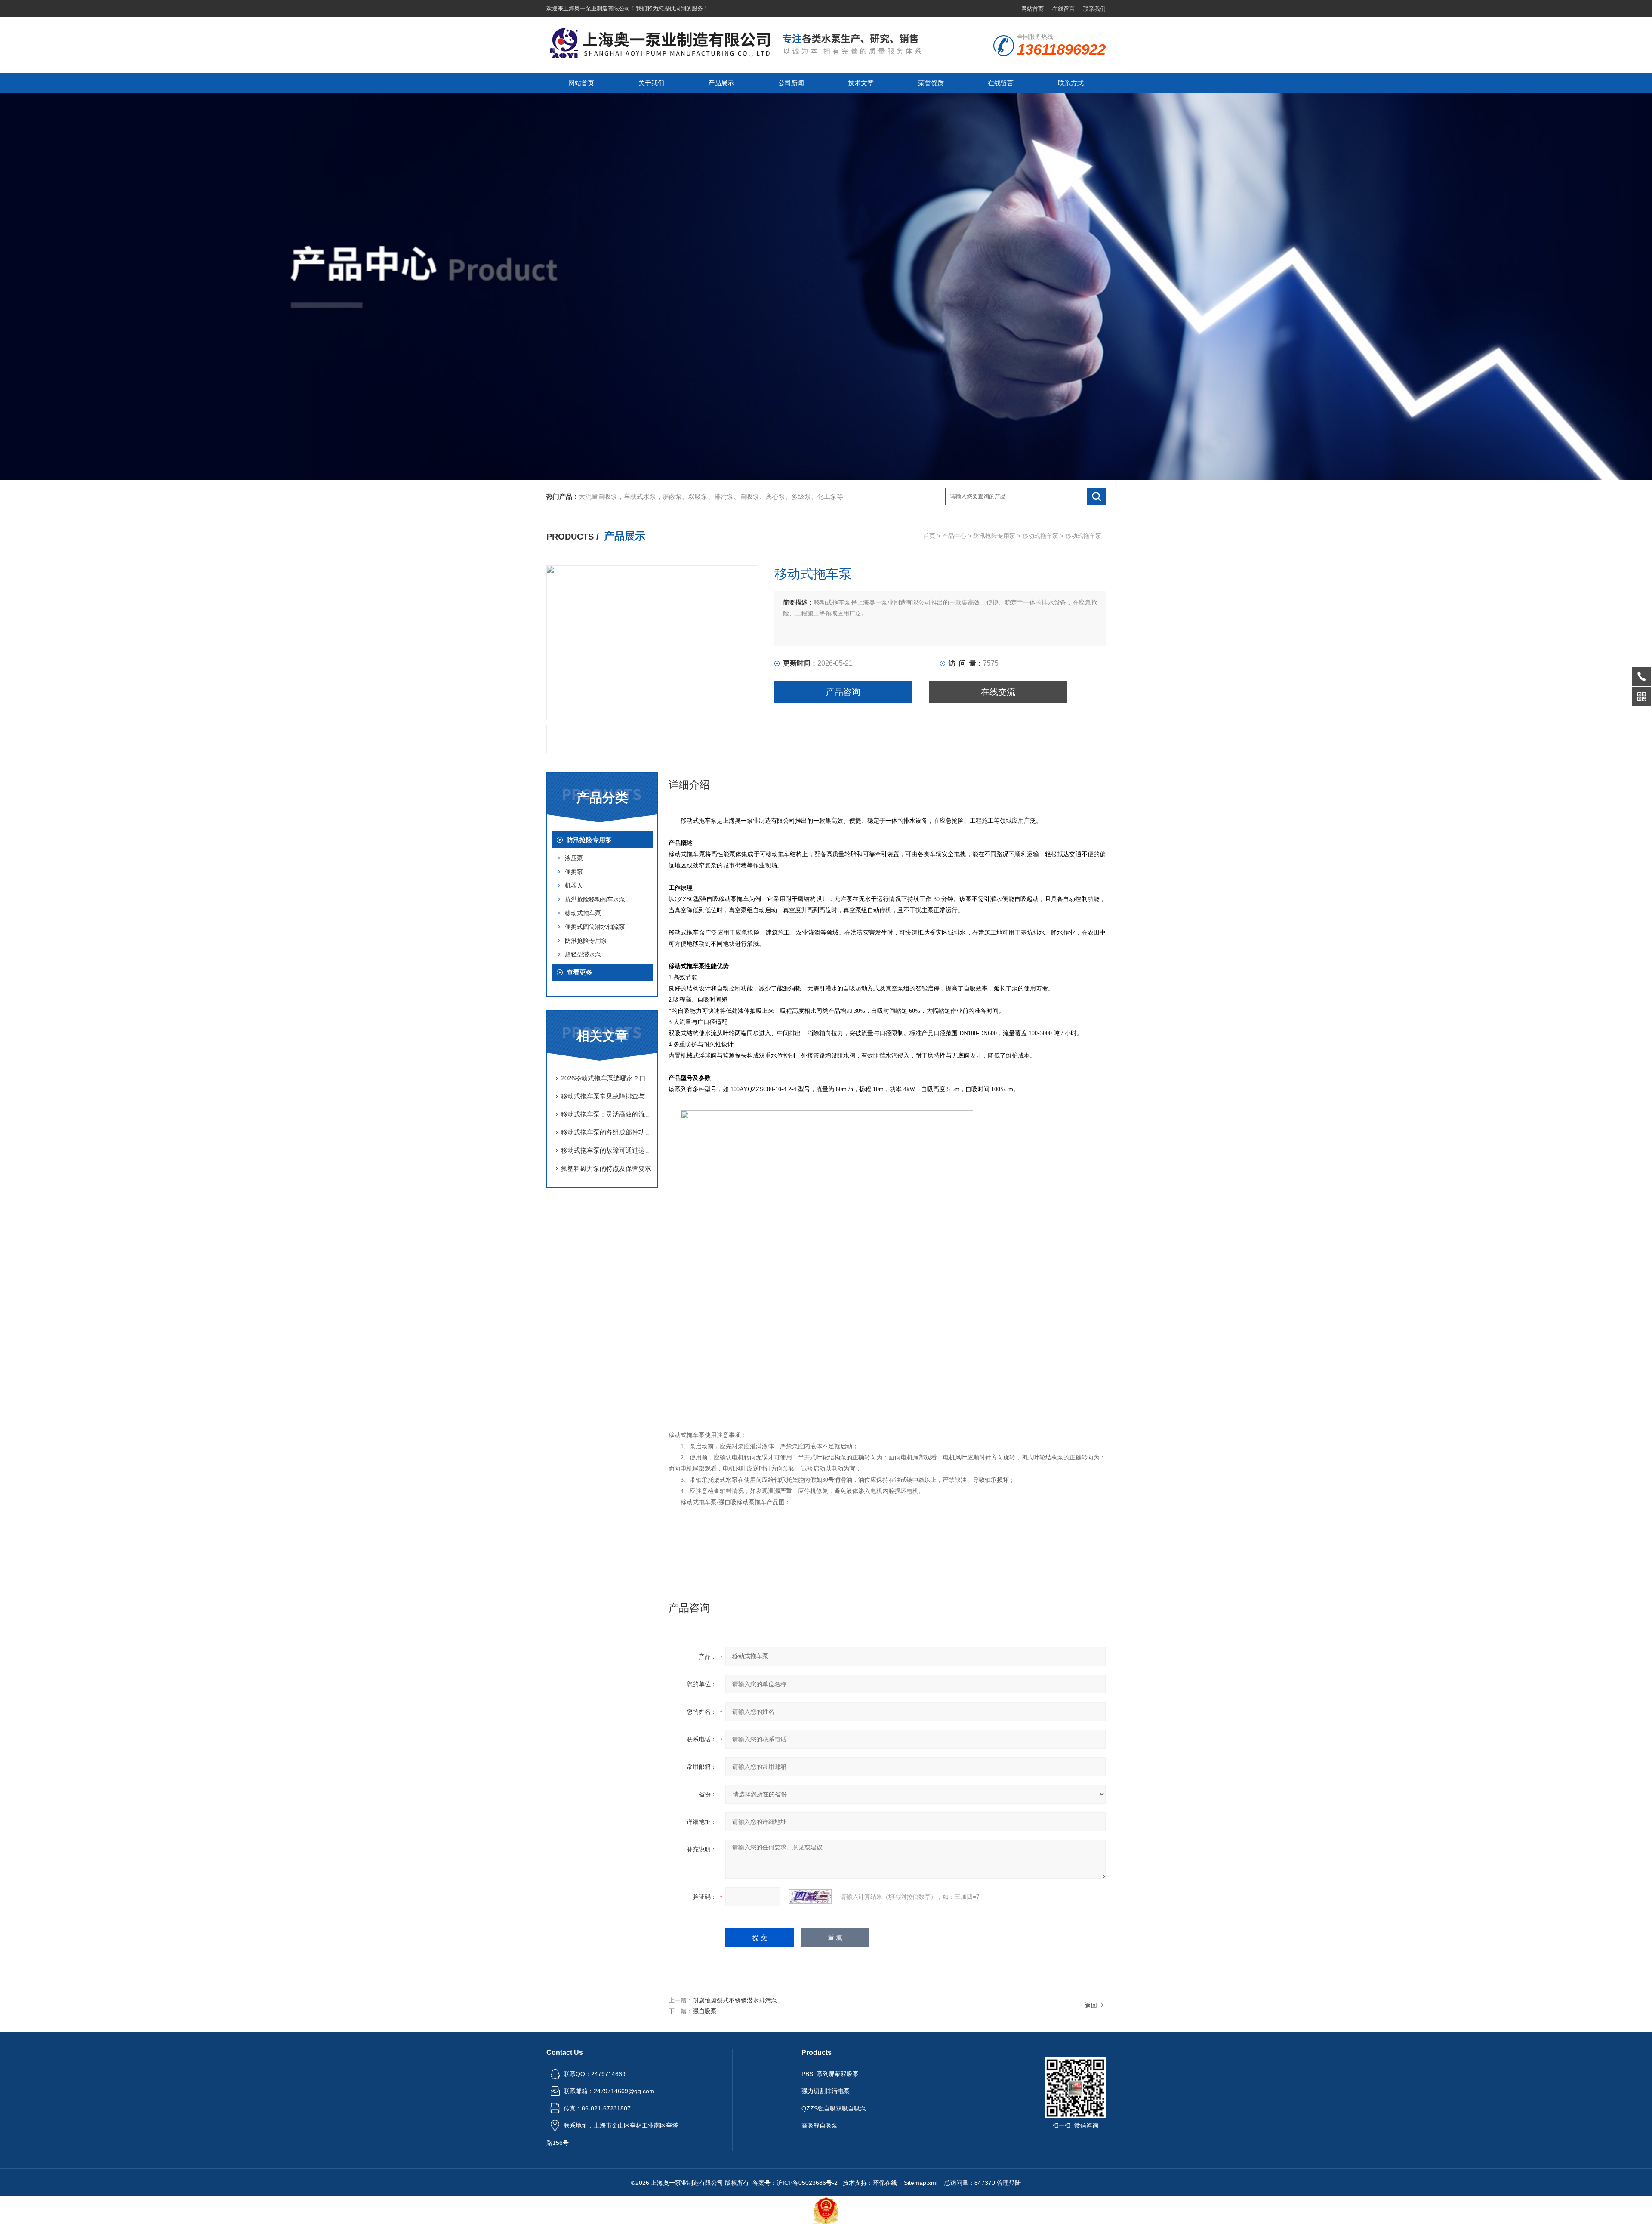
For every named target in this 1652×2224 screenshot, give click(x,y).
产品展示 (721, 83)
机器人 (574, 885)
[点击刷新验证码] (810, 1897)
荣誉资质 (931, 83)
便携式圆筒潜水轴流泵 (595, 927)
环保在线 (885, 2183)
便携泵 (574, 872)
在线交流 (998, 692)
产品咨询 (843, 692)
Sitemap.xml (921, 2183)
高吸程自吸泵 (820, 2125)
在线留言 (1063, 9)
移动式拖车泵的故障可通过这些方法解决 (607, 1150)
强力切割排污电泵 (826, 2091)
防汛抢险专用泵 (994, 536)
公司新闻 (791, 83)
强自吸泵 (705, 2011)
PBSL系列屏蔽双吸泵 (830, 2074)
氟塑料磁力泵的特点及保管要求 (606, 1168)
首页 (929, 536)
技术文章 (861, 83)
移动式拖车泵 (1040, 536)
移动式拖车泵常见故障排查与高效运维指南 (607, 1096)
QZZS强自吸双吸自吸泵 (834, 2108)
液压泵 (574, 858)
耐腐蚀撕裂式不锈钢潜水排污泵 (735, 2000)
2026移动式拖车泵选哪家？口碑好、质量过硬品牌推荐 (607, 1078)
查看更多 (579, 972)
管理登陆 (1009, 2183)
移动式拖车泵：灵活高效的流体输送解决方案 (607, 1114)
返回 (1091, 2005)
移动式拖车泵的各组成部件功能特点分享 (607, 1132)
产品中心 (954, 536)
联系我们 (1094, 9)
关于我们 (651, 83)
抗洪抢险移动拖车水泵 (595, 899)
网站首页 (1032, 9)
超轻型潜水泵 (583, 954)
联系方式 (1071, 83)
